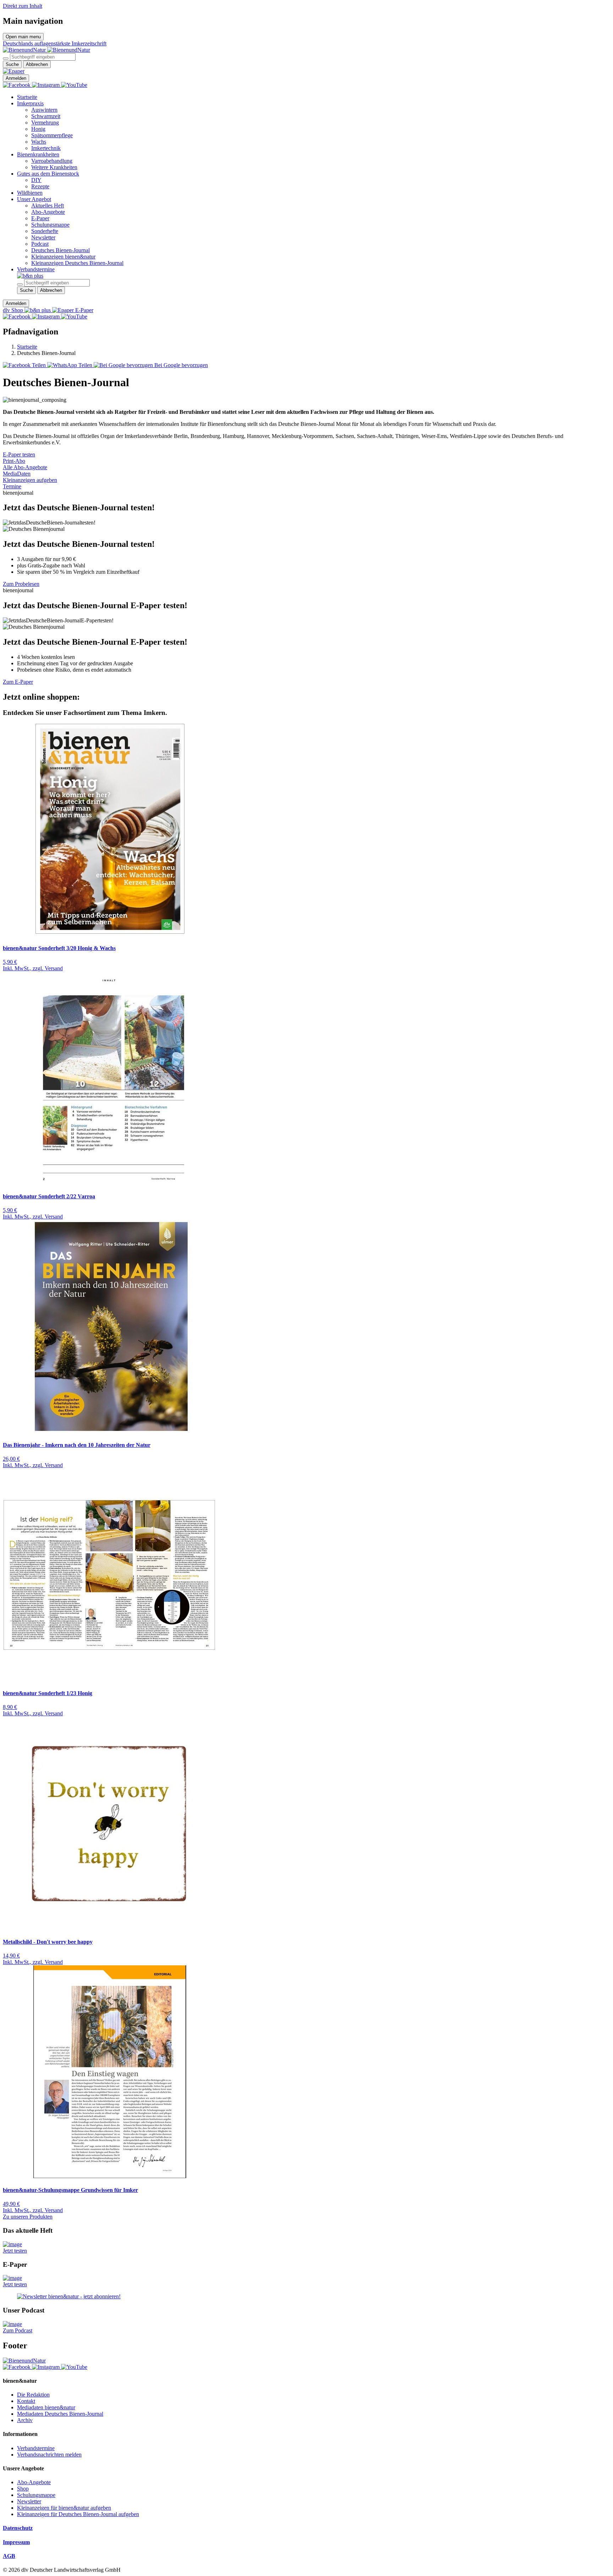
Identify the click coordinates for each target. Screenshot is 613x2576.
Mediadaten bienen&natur (46, 2407)
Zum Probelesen (21, 584)
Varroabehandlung (52, 161)
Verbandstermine (36, 269)
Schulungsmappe (50, 225)
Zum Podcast (18, 2330)
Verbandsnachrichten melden (49, 2455)
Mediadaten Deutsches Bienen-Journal (60, 2414)
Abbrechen (37, 64)
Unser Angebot (34, 199)
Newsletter (43, 237)
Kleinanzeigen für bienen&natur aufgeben (64, 2508)
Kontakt (26, 2401)
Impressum (16, 2542)
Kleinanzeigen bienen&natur (63, 257)
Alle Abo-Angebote (25, 467)
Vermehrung (45, 123)
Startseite (27, 97)
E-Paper (40, 218)
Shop (23, 2489)
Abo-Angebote (48, 212)
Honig (38, 129)
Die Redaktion (33, 2395)
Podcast (40, 244)
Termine (12, 486)
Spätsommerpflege (52, 135)
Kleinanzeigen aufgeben (30, 480)
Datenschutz (18, 2528)
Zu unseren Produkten (28, 2217)
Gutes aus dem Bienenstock (48, 174)
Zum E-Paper (18, 682)
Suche (12, 64)
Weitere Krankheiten (54, 167)
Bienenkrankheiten (38, 154)
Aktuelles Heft (48, 206)
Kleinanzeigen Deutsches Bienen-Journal (77, 263)
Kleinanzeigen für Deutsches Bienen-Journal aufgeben (78, 2514)
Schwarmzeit (46, 116)
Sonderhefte (45, 231)
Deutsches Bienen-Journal (60, 250)
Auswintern (44, 110)
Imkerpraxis (30, 103)
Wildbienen (30, 193)
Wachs (39, 142)
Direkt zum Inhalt (23, 6)
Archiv (25, 2420)
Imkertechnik (46, 148)
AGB (9, 2556)
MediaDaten (17, 474)
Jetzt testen (15, 2251)
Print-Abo (14, 461)
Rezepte (40, 186)
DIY (36, 180)
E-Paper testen (19, 454)
